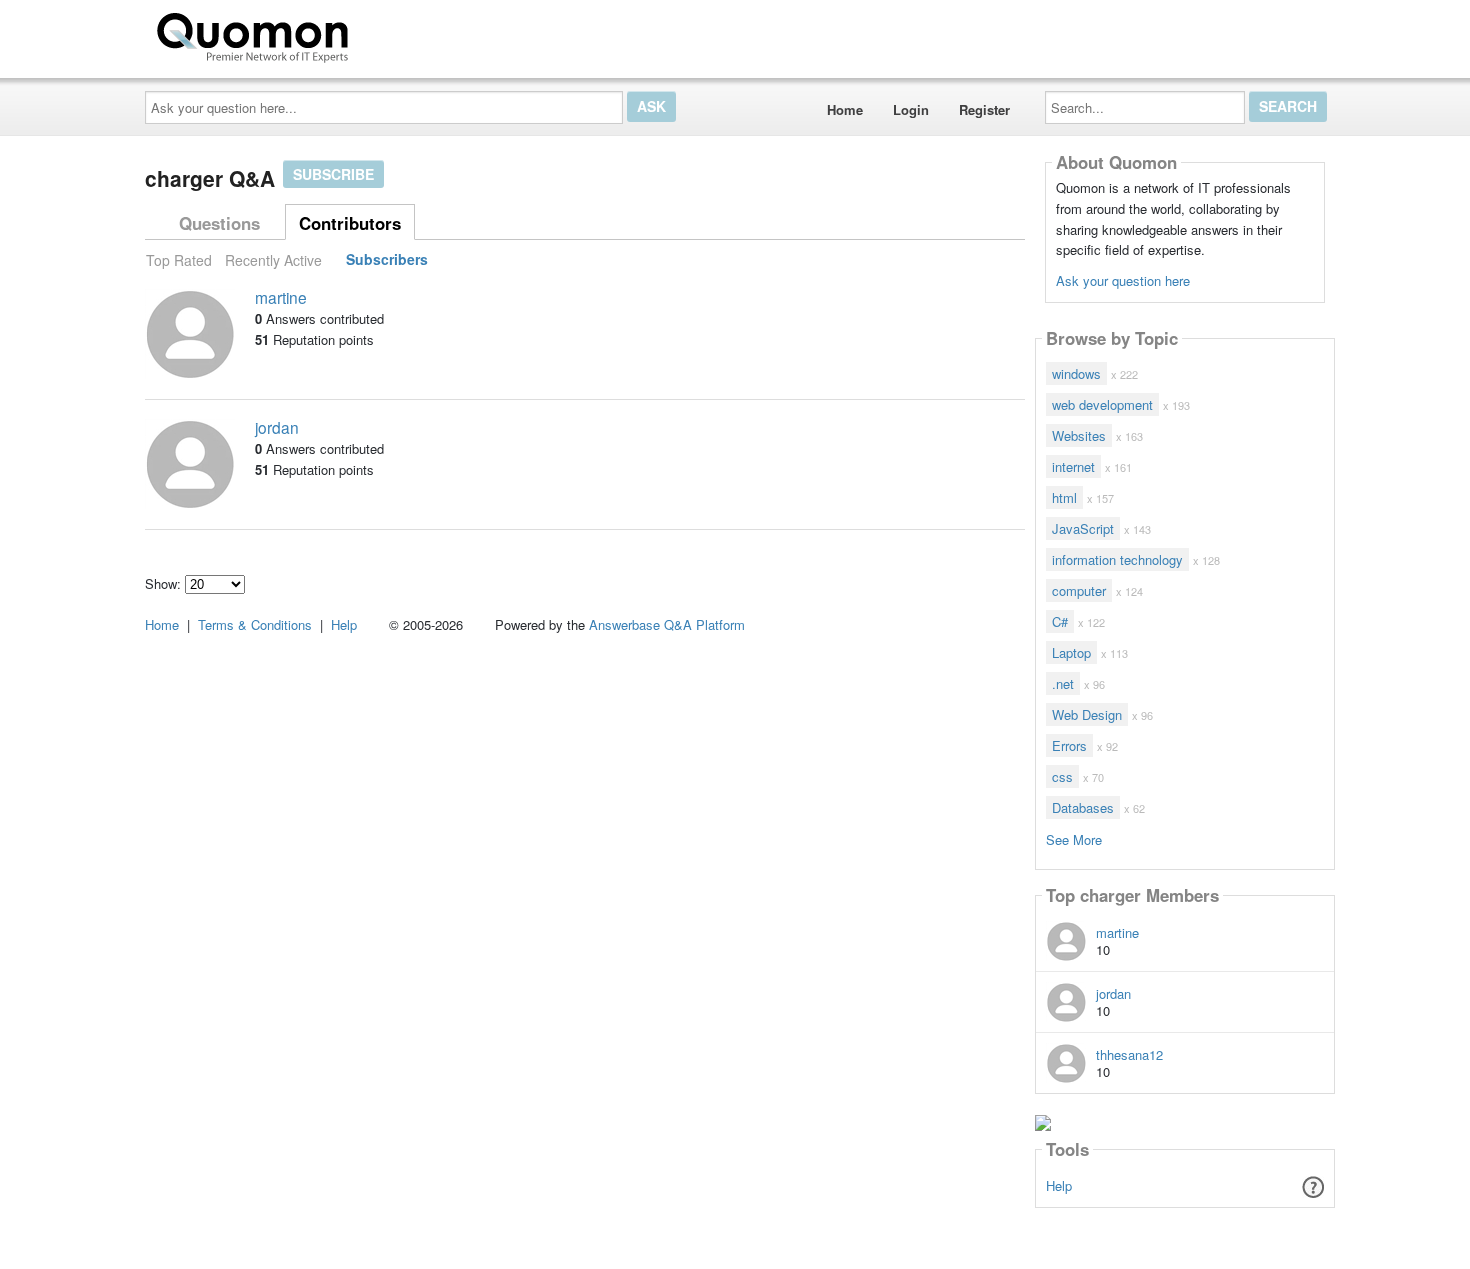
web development (1102, 404)
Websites (1079, 435)
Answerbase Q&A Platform (667, 624)
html (1064, 497)
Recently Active (273, 260)
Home (845, 109)
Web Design (1087, 714)
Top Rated (179, 260)
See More (1074, 838)
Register (984, 109)
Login (911, 109)
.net (1063, 683)
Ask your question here (1123, 280)
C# (1060, 621)
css (1062, 776)
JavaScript (1083, 528)
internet (1073, 466)
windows (1076, 373)
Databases (1083, 807)
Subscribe (333, 174)
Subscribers (387, 260)
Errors (1069, 745)
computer (1079, 590)
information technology (1117, 559)
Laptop (1071, 652)
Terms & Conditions (255, 624)
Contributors (350, 223)
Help (1059, 1185)
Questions (219, 223)
